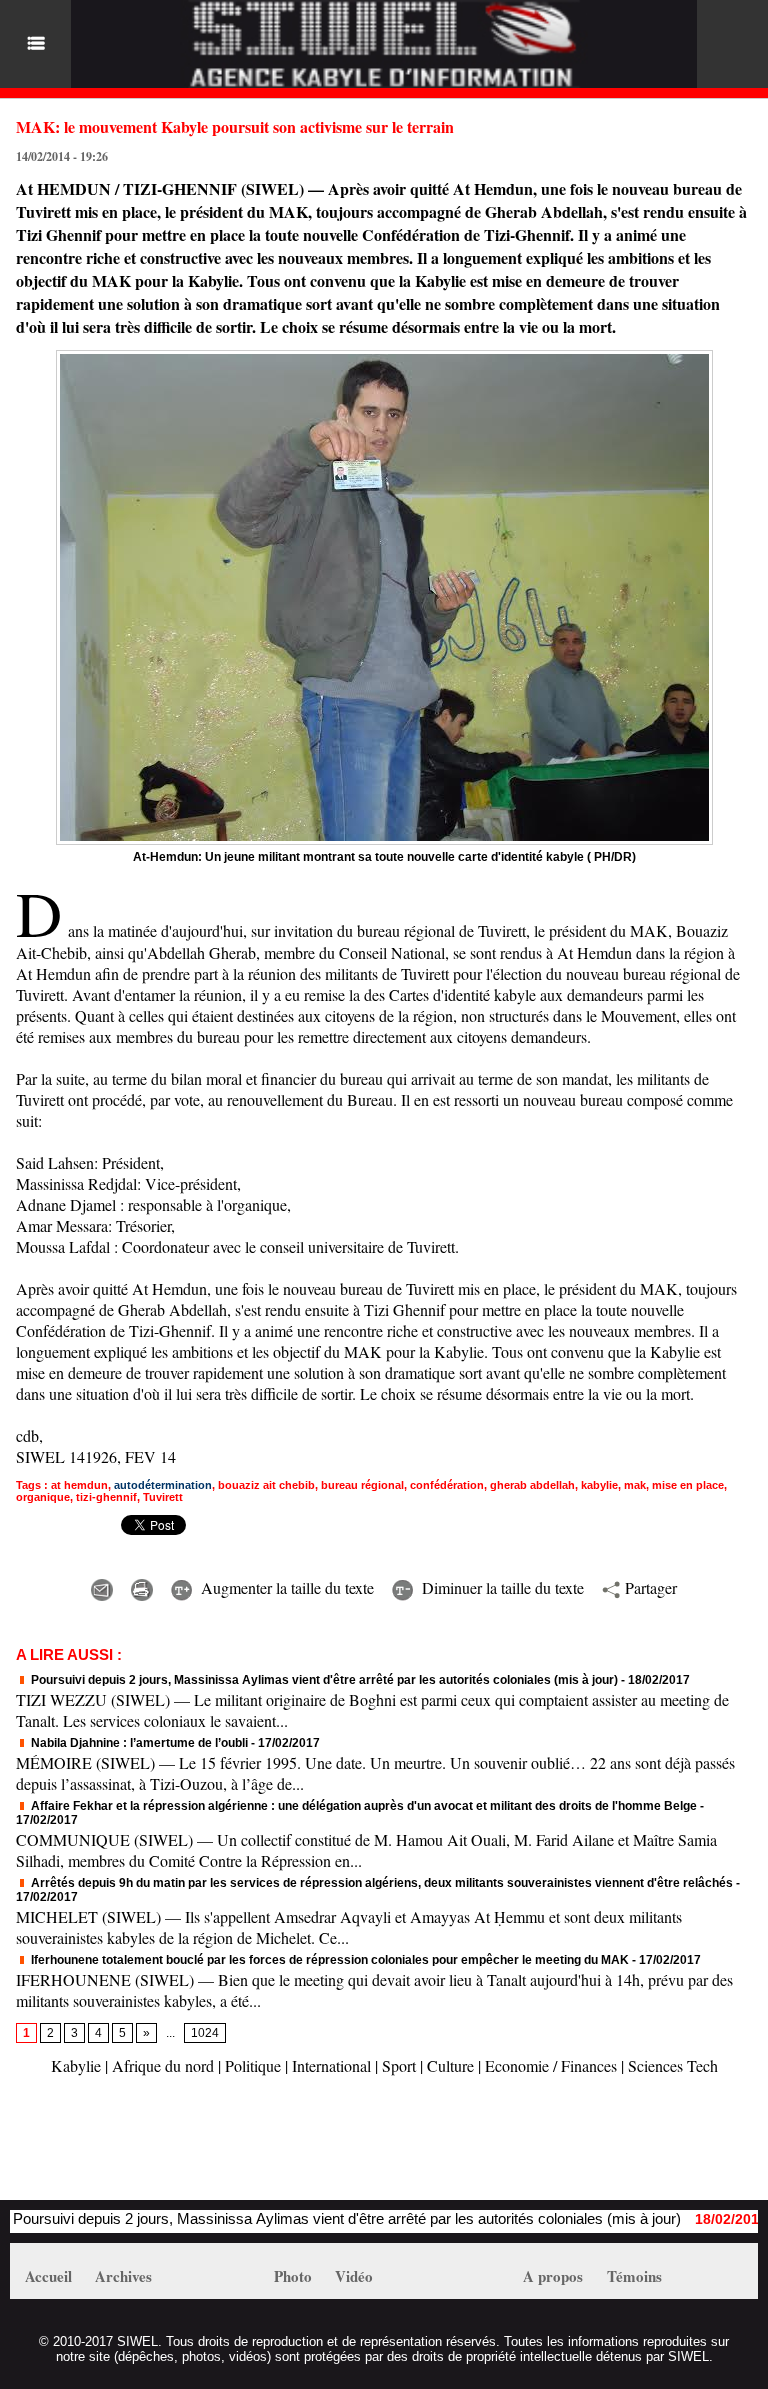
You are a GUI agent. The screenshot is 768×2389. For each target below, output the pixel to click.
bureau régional (362, 1485)
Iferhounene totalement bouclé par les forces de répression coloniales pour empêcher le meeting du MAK (328, 1960)
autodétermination (163, 1485)
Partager (648, 1587)
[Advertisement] (244, 2148)
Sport (399, 2065)
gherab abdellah (532, 1485)
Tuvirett (163, 1497)
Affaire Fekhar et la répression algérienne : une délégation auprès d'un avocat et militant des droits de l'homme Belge (362, 1806)
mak (635, 1485)
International (331, 2065)
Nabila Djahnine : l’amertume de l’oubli (138, 1743)
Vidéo (354, 2276)
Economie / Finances (551, 2065)
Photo (293, 2276)
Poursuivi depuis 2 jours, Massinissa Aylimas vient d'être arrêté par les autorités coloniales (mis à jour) (323, 1680)
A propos (553, 2276)
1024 (205, 2033)
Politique (253, 2065)
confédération (447, 1485)
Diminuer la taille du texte (500, 1587)
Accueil (48, 2276)
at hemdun (79, 1485)
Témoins (634, 2276)
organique (43, 1497)
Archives (123, 2276)
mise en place (688, 1485)
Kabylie (76, 2065)
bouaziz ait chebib (266, 1485)
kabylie (599, 1485)
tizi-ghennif (106, 1497)
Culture (450, 2065)
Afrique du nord (163, 2065)
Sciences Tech (673, 2065)
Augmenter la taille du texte (285, 1587)
